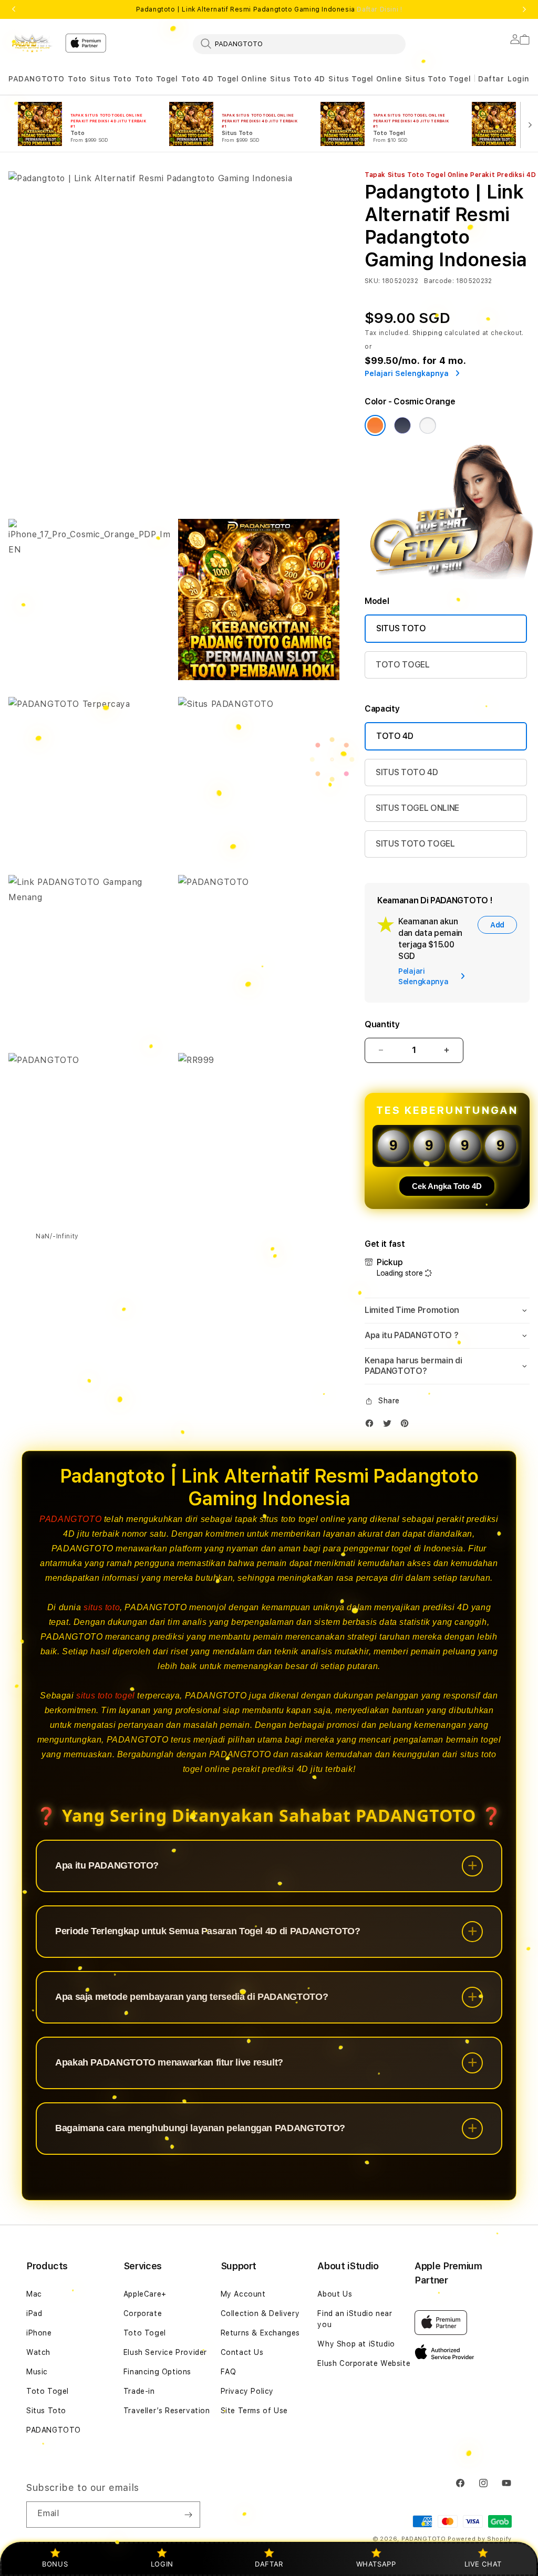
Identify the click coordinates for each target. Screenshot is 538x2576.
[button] (37, 79)
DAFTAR (269, 2564)
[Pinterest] (407, 1426)
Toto (77, 79)
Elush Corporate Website (364, 2363)
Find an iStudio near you (355, 2319)
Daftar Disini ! (379, 9)
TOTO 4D (395, 736)
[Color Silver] (428, 425)
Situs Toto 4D (298, 79)
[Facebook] (372, 1426)
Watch (38, 2352)
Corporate (143, 2313)
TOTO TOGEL (403, 665)
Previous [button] (14, 9)
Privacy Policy (247, 2391)
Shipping (428, 333)
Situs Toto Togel (438, 79)
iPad (34, 2313)
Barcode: (439, 281)
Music (37, 2372)
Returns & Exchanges (260, 2333)
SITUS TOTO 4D (407, 772)
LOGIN (162, 2564)
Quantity (382, 1024)
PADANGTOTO (37, 79)
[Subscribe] (188, 2515)
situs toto (102, 1607)
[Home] (33, 43)
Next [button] (524, 9)
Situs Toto (111, 79)
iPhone (39, 2333)
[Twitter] (390, 1426)
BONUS (55, 2564)
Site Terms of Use (254, 2411)
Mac (34, 2294)
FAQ (229, 2372)
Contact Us (242, 2352)
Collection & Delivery (260, 2313)
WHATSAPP (376, 2564)
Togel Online (242, 79)
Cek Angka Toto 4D (447, 1186)
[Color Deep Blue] (402, 425)
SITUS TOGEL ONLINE (417, 808)
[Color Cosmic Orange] (375, 425)
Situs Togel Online (365, 79)
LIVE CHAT (483, 2564)
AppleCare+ (145, 2294)
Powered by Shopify (480, 2539)
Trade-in (139, 2391)
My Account (243, 2294)
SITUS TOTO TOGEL (415, 844)
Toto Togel (157, 79)
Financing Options (157, 2372)
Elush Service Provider (165, 2352)
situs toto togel (106, 1696)
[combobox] (299, 44)
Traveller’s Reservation (167, 2411)
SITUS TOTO (401, 628)
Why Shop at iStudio (356, 2344)
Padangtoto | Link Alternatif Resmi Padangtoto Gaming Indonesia (269, 9)
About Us (335, 2294)
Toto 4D (197, 79)
